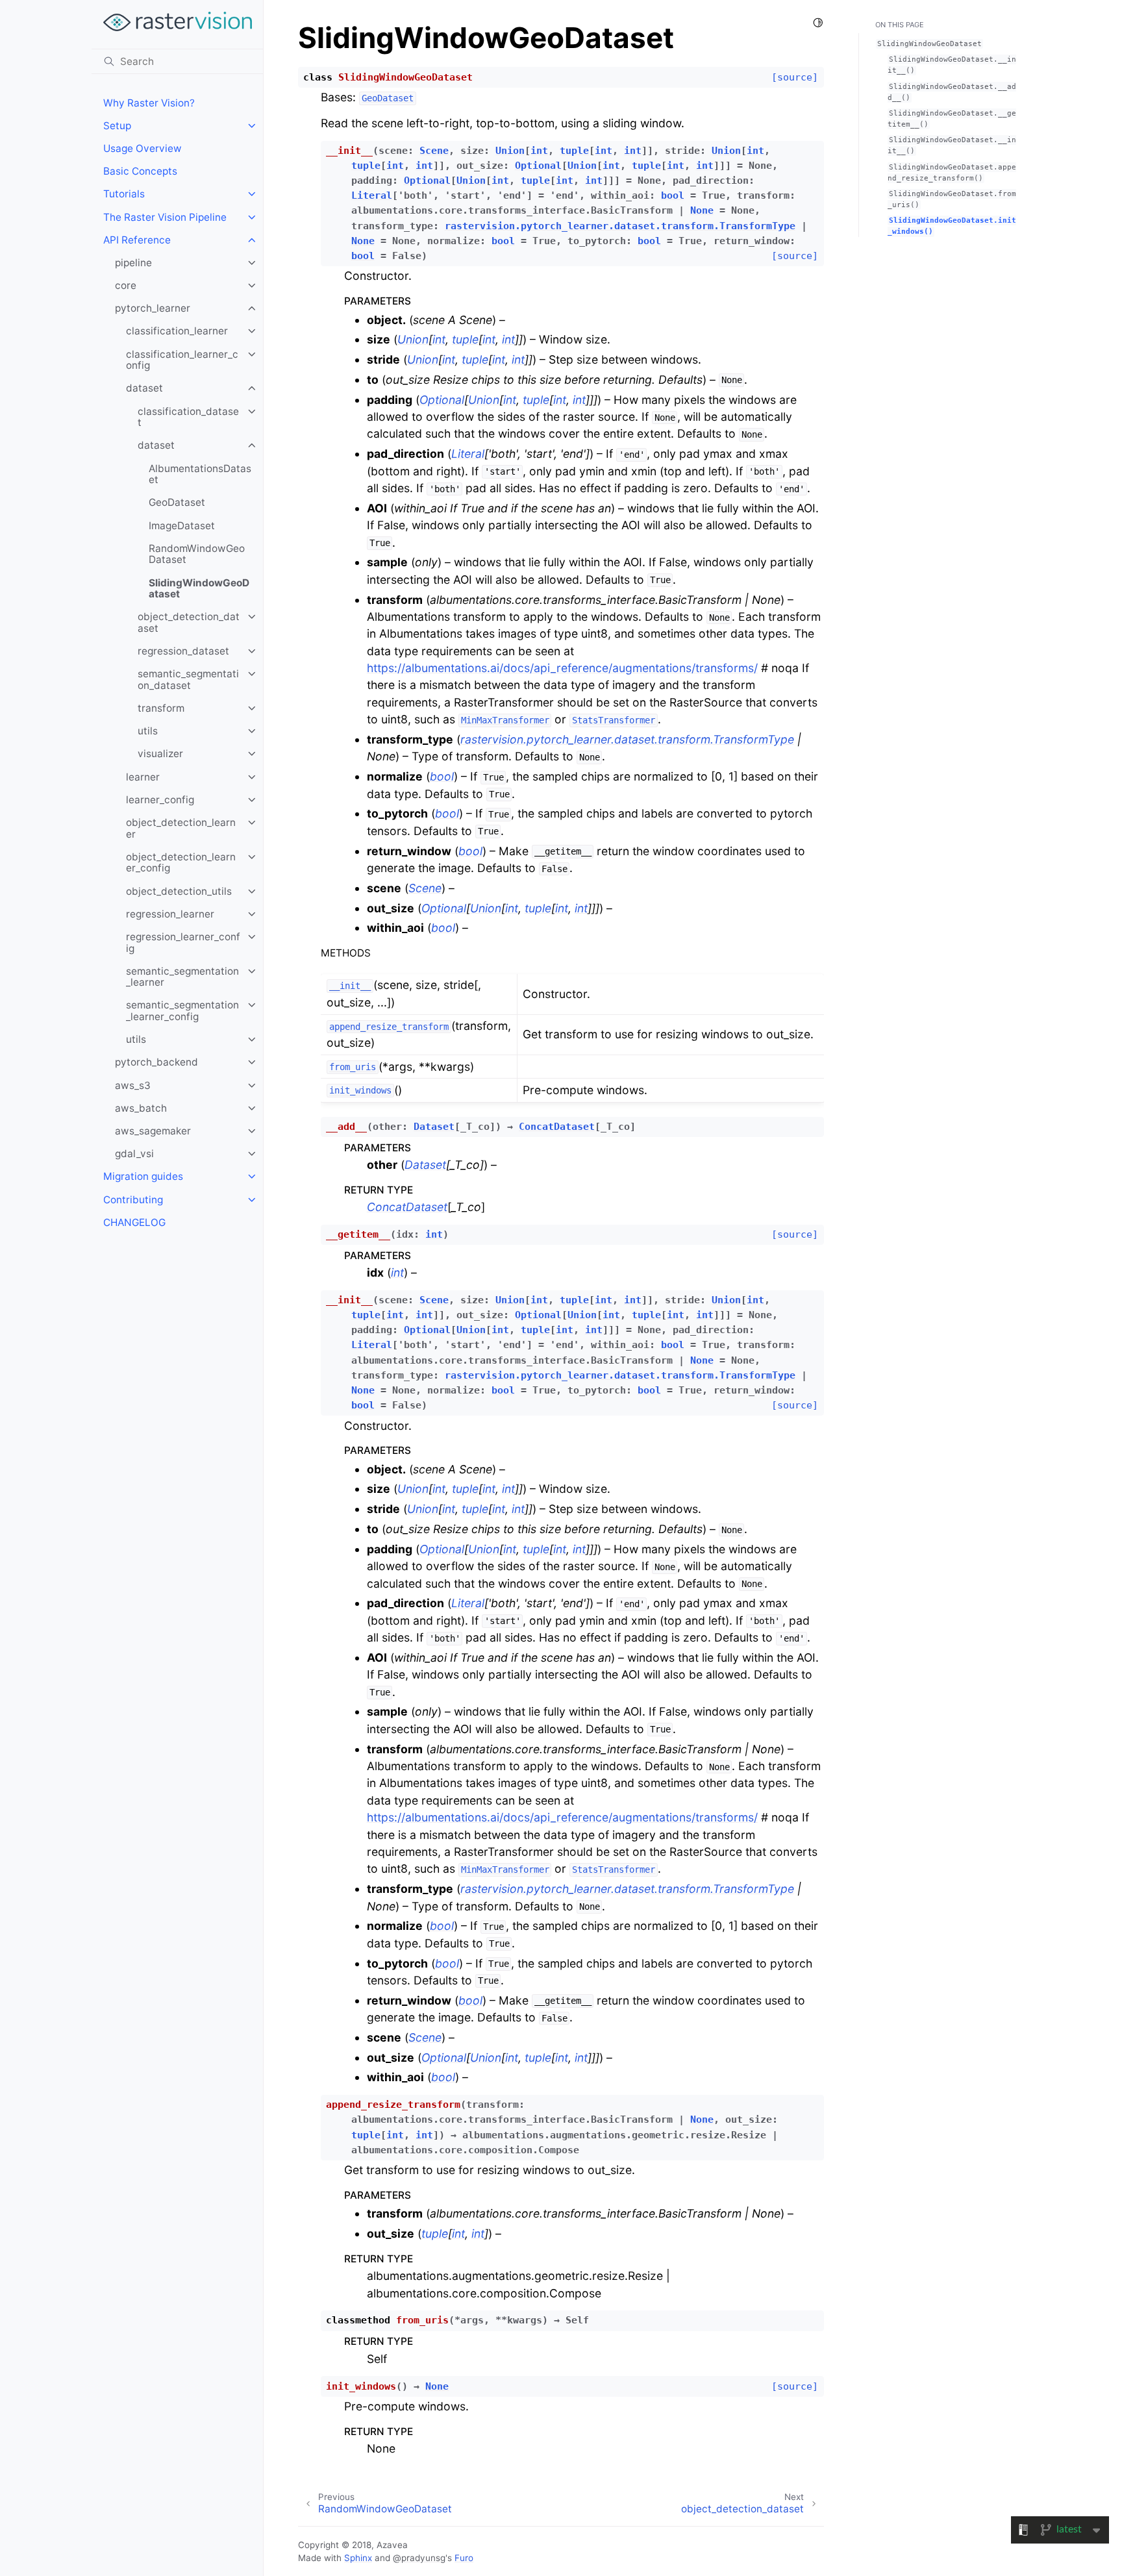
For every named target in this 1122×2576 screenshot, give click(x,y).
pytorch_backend (156, 1062)
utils (148, 731)
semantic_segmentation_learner (182, 977)
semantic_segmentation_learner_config (182, 1011)
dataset (144, 388)
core (126, 285)
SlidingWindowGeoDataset (199, 589)
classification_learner (177, 331)
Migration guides (143, 1176)
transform (161, 708)
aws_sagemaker (153, 1131)
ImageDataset (182, 526)
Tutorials (124, 194)
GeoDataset (177, 502)
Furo (464, 2558)
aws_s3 (133, 1085)
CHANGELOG (134, 1222)
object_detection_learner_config (181, 863)
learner (143, 777)
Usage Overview (143, 148)
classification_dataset (188, 417)
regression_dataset (183, 651)
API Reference (137, 240)
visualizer (160, 754)
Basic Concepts (140, 171)
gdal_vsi (134, 1154)
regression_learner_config (183, 943)
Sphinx (358, 2558)
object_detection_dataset (189, 622)
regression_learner (170, 914)
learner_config (160, 800)
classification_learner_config (182, 360)
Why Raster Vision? (149, 103)
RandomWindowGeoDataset (197, 554)
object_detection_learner (181, 828)
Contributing (133, 1200)
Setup (117, 126)
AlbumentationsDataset (200, 474)
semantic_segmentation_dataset (188, 680)
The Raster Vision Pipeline (165, 217)
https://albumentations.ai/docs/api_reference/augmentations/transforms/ (562, 668)
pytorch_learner (153, 308)
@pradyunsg (419, 2558)
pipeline (133, 263)
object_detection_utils (179, 891)
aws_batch (141, 1108)
